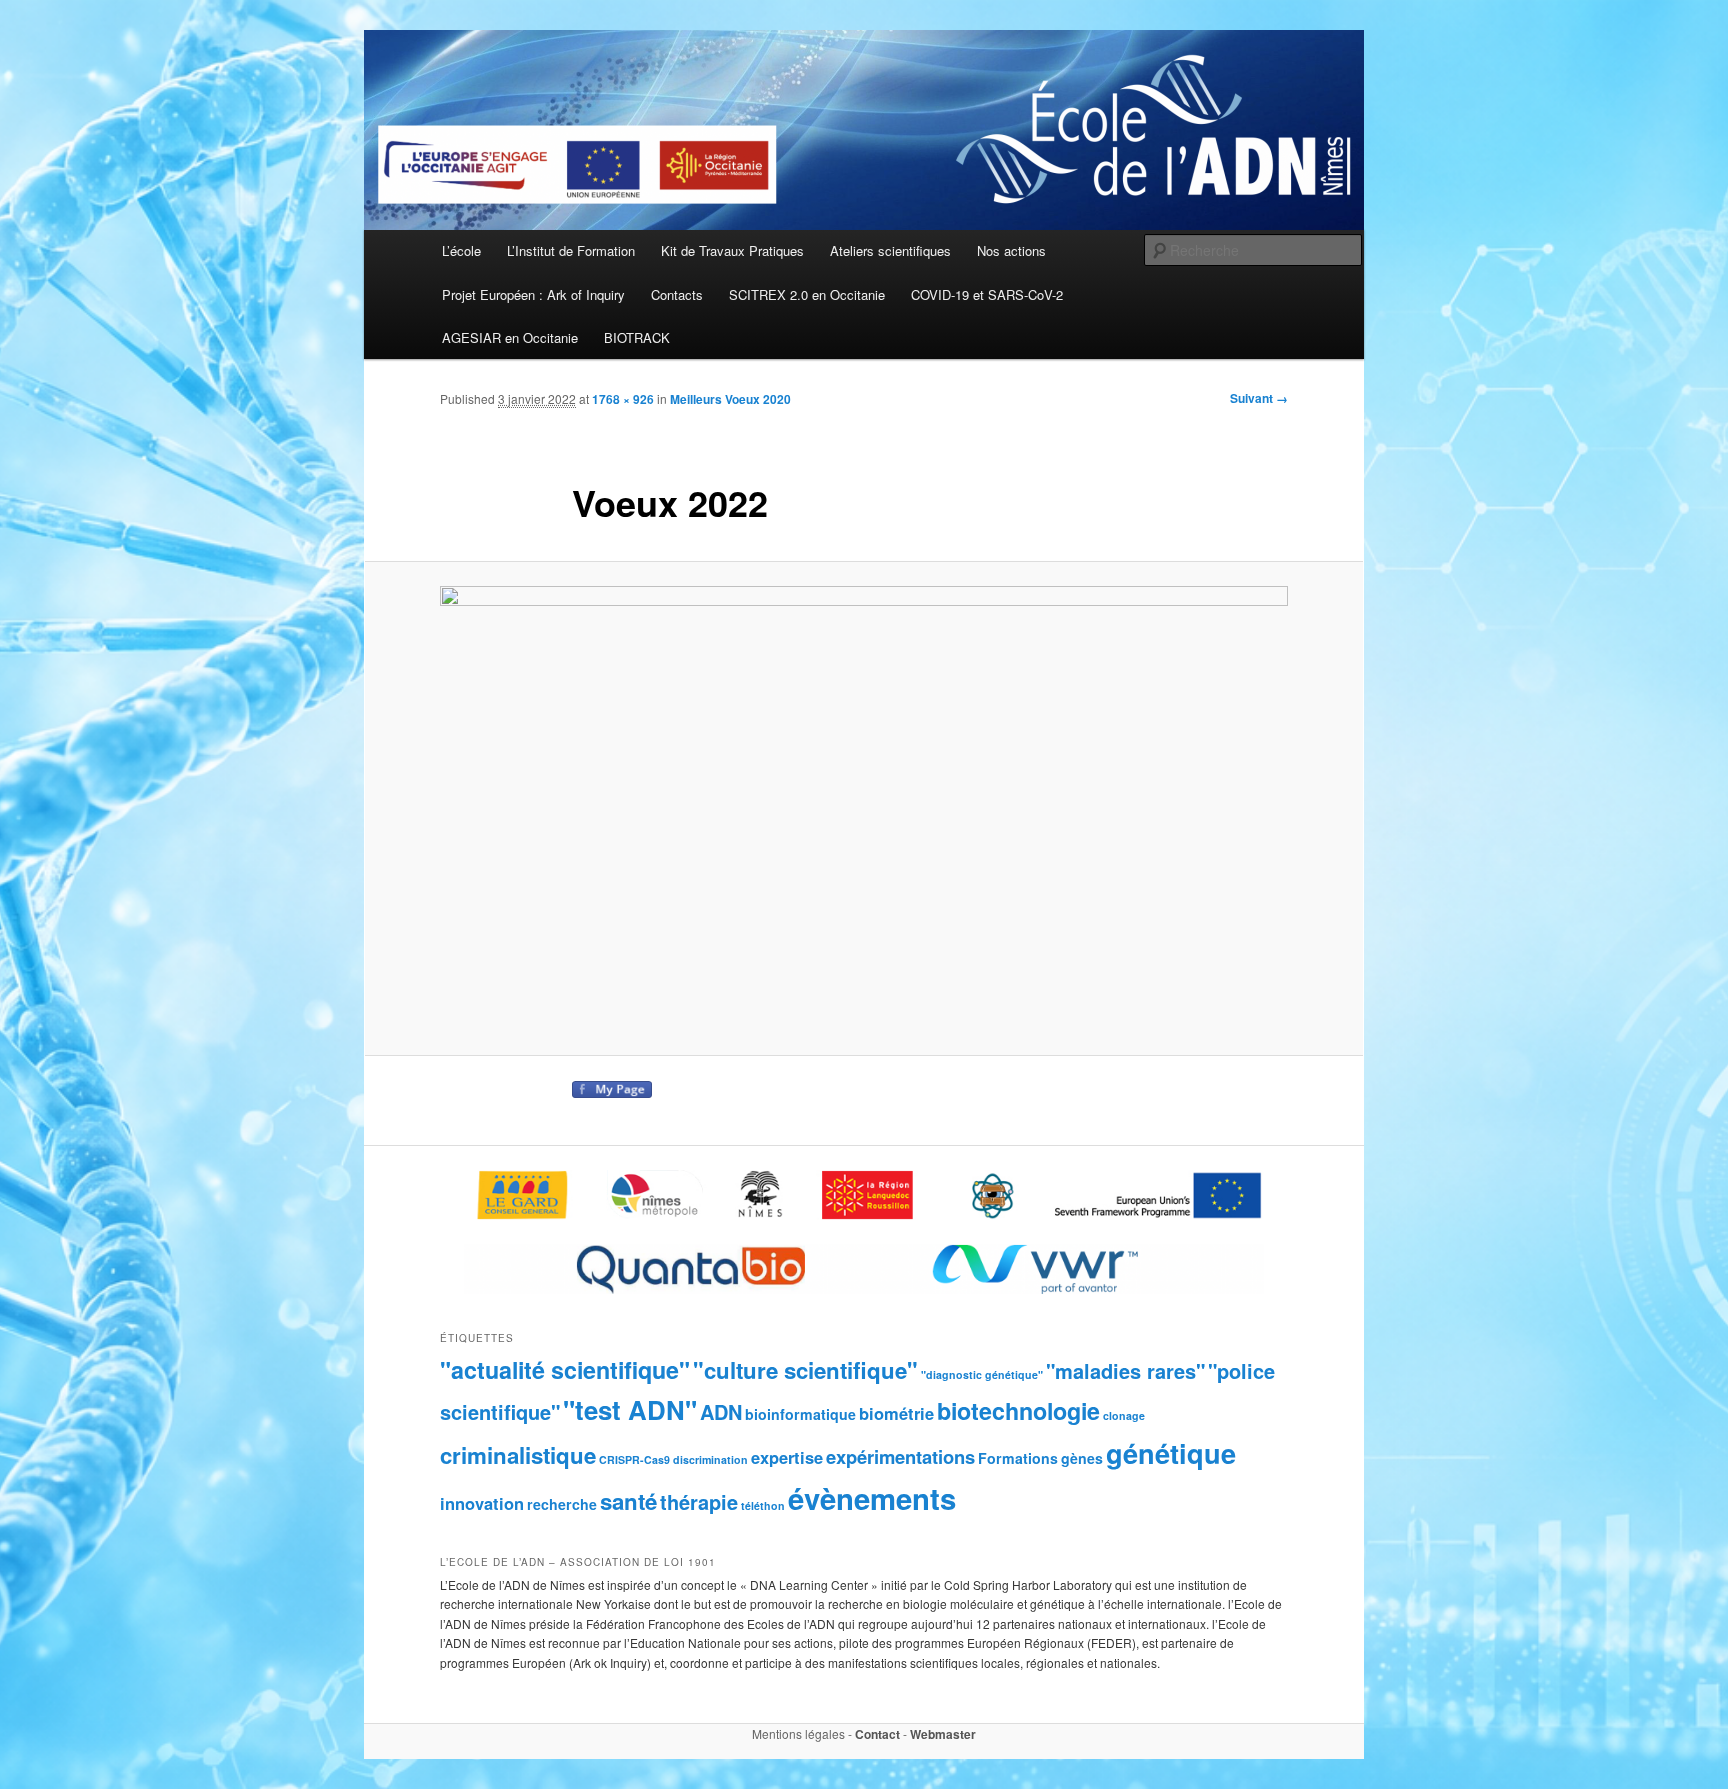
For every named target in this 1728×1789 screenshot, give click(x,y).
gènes (1082, 1458)
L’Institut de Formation (571, 250)
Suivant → (1259, 398)
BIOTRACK (637, 337)
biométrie (896, 1413)
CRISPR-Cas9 (634, 1459)
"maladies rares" (1125, 1370)
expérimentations (900, 1456)
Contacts (677, 294)
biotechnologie (1018, 1410)
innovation (482, 1503)
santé (628, 1501)
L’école (461, 250)
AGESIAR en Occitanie (510, 337)
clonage (1124, 1415)
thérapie (699, 1501)
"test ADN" (630, 1409)
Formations (1018, 1458)
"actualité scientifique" (565, 1369)
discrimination (710, 1459)
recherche (562, 1504)
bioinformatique (800, 1414)
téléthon (763, 1505)
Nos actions (1011, 250)
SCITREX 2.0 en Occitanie (807, 294)
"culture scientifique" (805, 1370)
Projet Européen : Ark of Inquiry (533, 294)
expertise (787, 1457)
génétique (1171, 1452)
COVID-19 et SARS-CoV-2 (987, 294)
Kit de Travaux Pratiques (732, 250)
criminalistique (518, 1455)
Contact (877, 1734)
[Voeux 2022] (864, 808)
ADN (721, 1411)
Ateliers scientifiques (890, 250)
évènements (872, 1498)
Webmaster (943, 1734)
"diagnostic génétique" (982, 1374)
